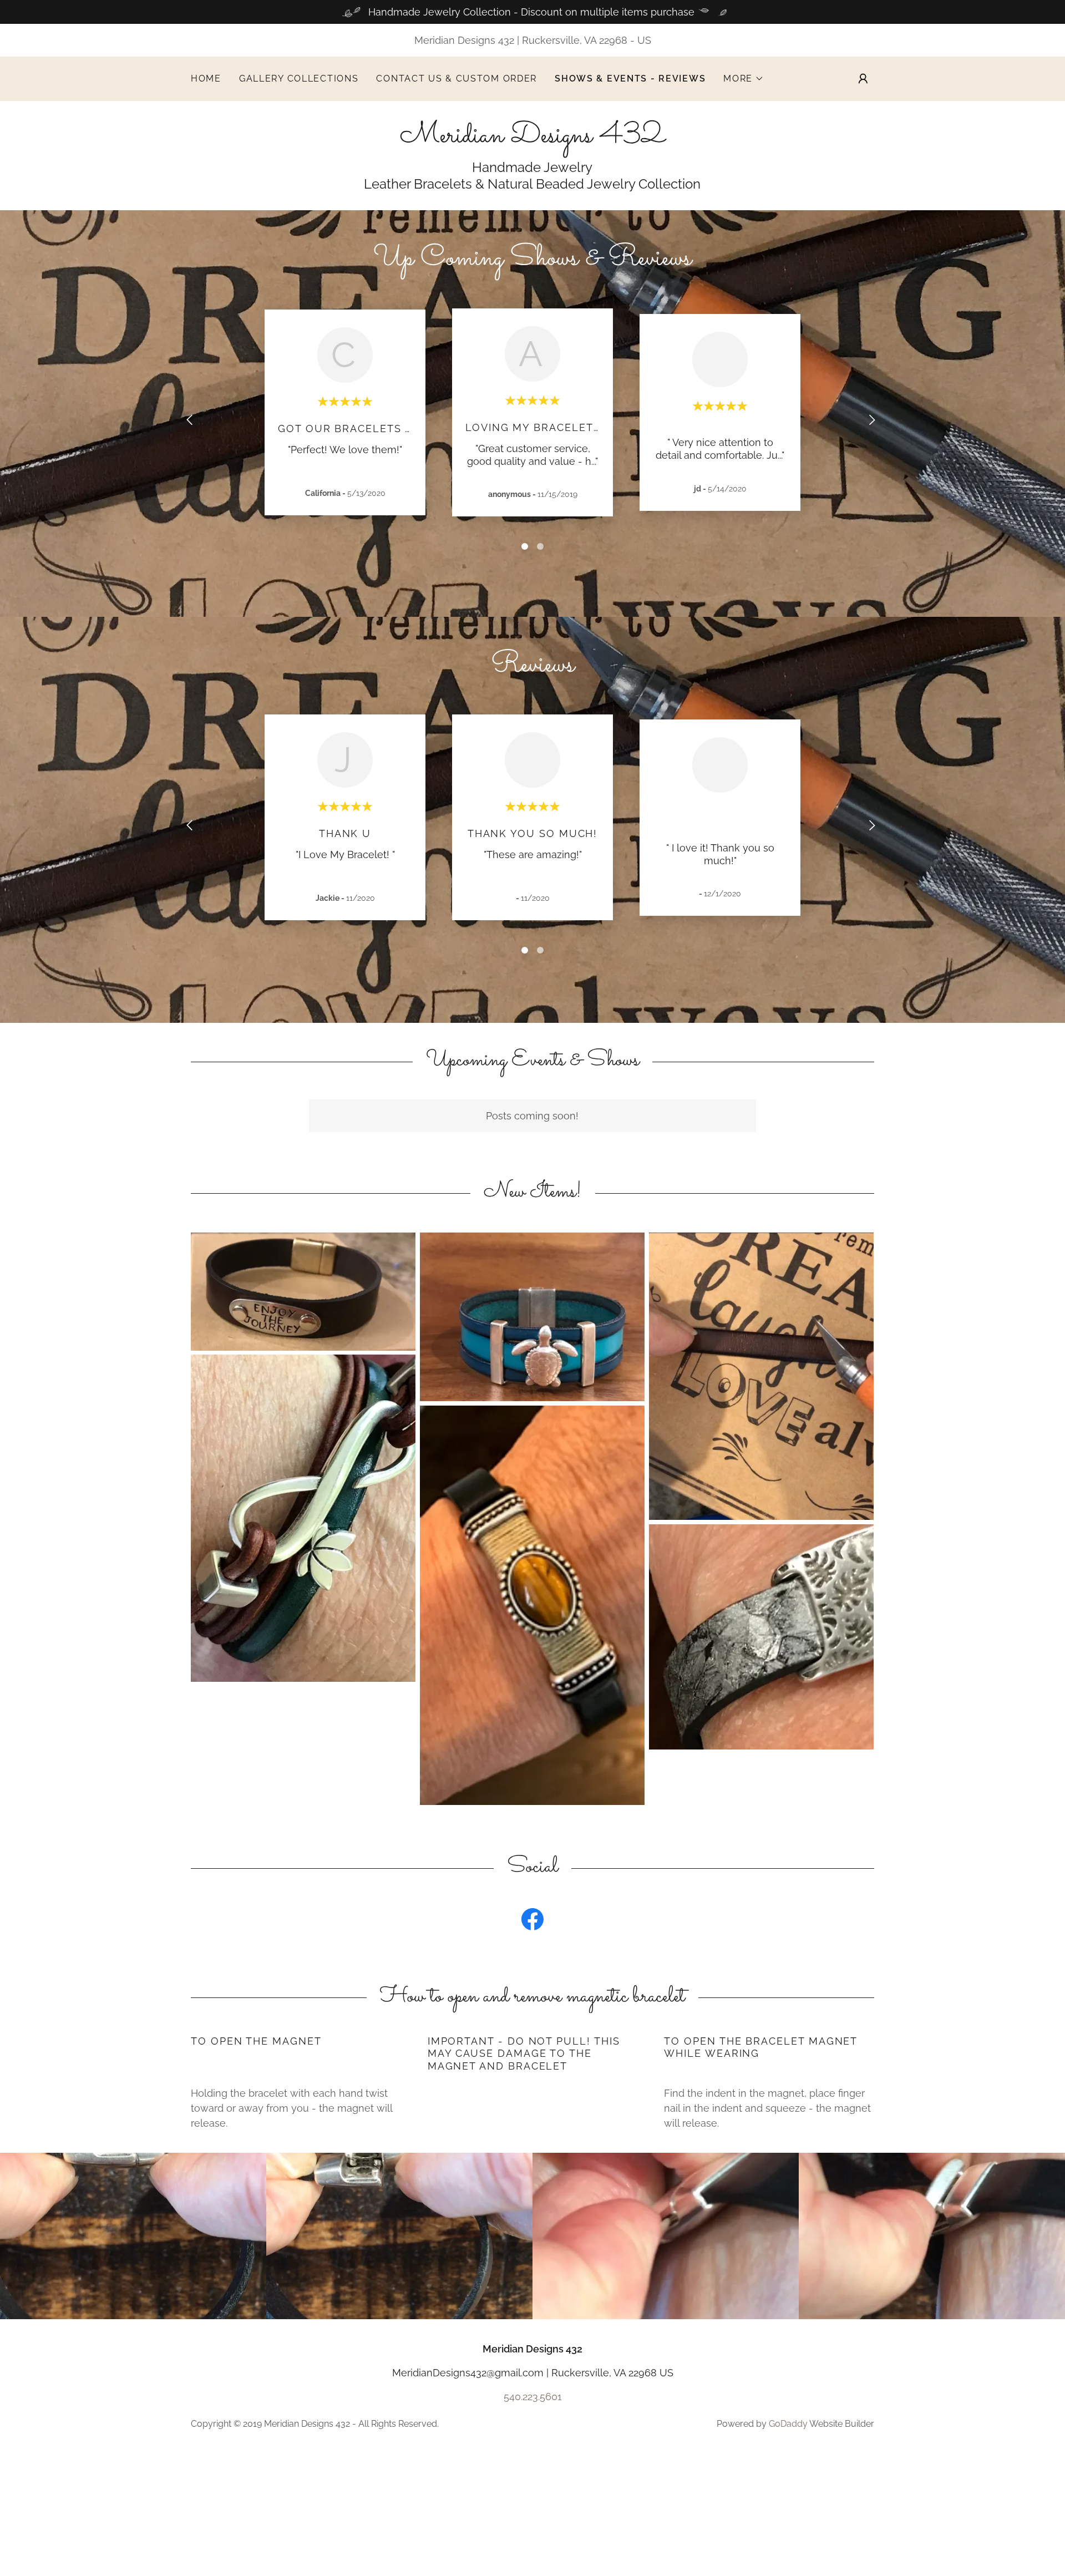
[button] (744, 79)
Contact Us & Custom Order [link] (457, 78)
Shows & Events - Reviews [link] (630, 78)
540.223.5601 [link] (533, 2397)
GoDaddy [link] (788, 2424)
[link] (532, 138)
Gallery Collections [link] (299, 78)
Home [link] (206, 78)
